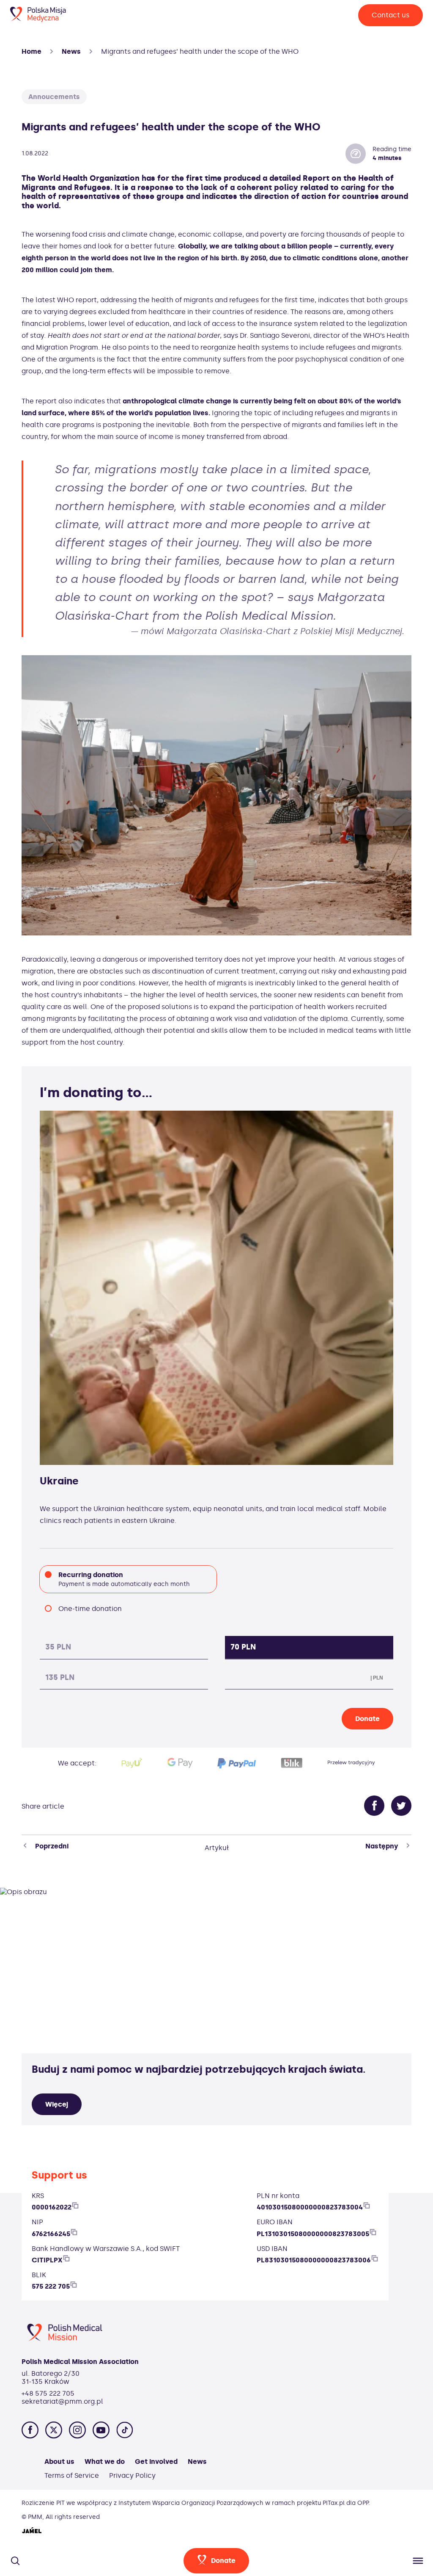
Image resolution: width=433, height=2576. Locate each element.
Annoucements (54, 97)
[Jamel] (32, 2531)
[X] (54, 2431)
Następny (382, 1846)
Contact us (391, 15)
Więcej (57, 2104)
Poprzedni (52, 1846)
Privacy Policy (132, 2475)
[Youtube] (101, 2431)
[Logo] (38, 20)
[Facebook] (374, 1807)
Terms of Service (72, 2475)
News (71, 51)
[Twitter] (401, 1807)
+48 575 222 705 (48, 2393)
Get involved (156, 2462)
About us (59, 2462)
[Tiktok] (125, 2431)
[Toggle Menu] (415, 2561)
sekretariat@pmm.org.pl (62, 2401)
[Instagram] (77, 2431)
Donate (367, 1719)
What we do (105, 2462)
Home (32, 51)
